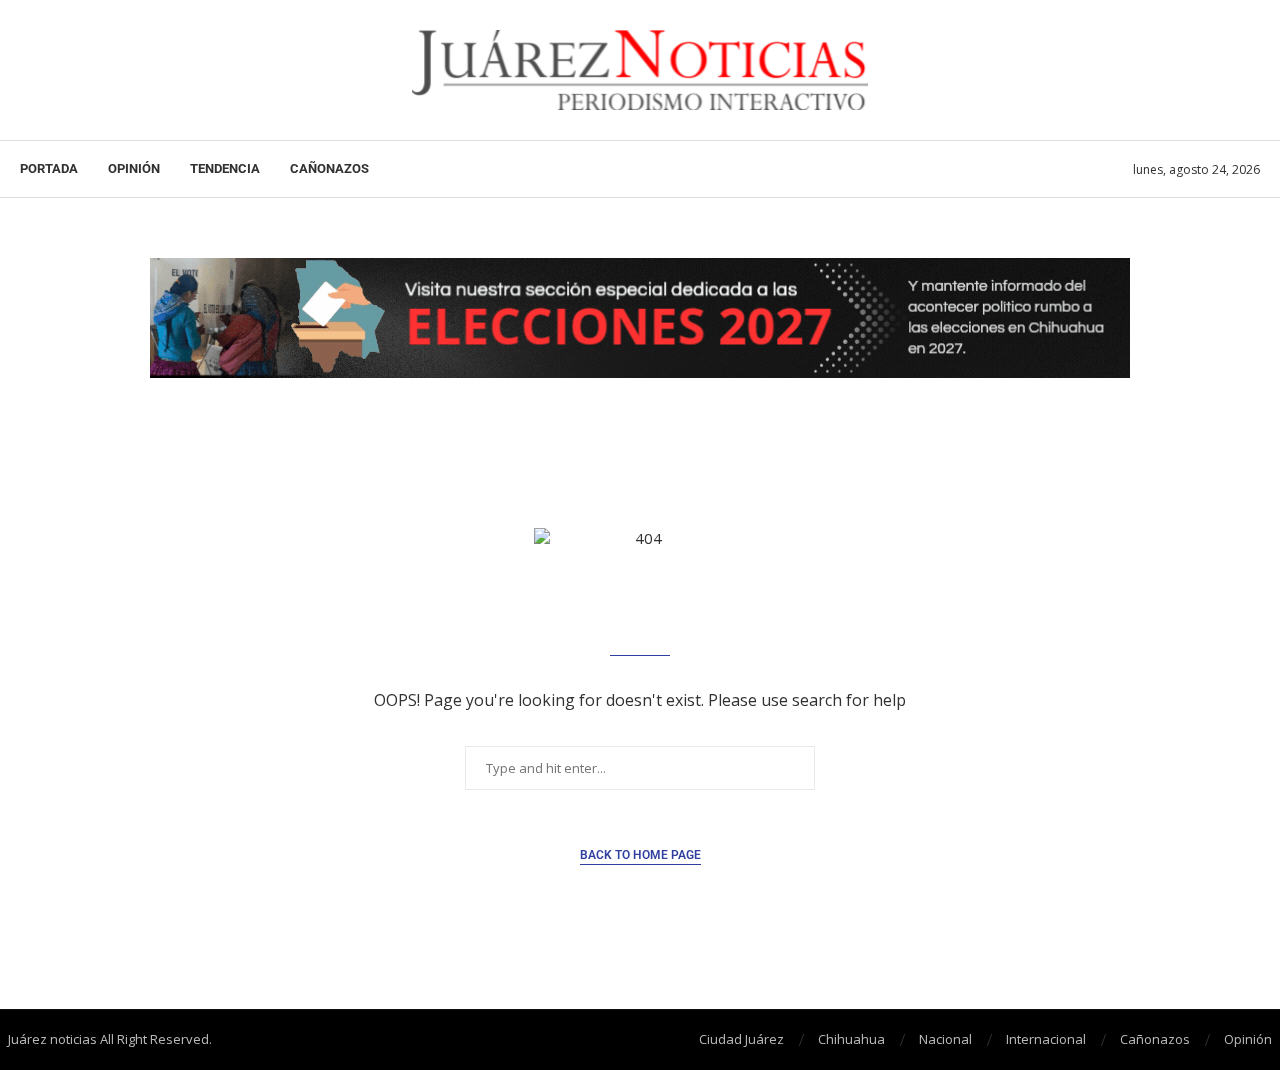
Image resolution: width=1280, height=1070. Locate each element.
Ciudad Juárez (741, 1039)
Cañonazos (329, 168)
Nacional (945, 1039)
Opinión (134, 168)
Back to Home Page (640, 855)
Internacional (1046, 1039)
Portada (49, 168)
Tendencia (225, 168)
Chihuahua (851, 1039)
